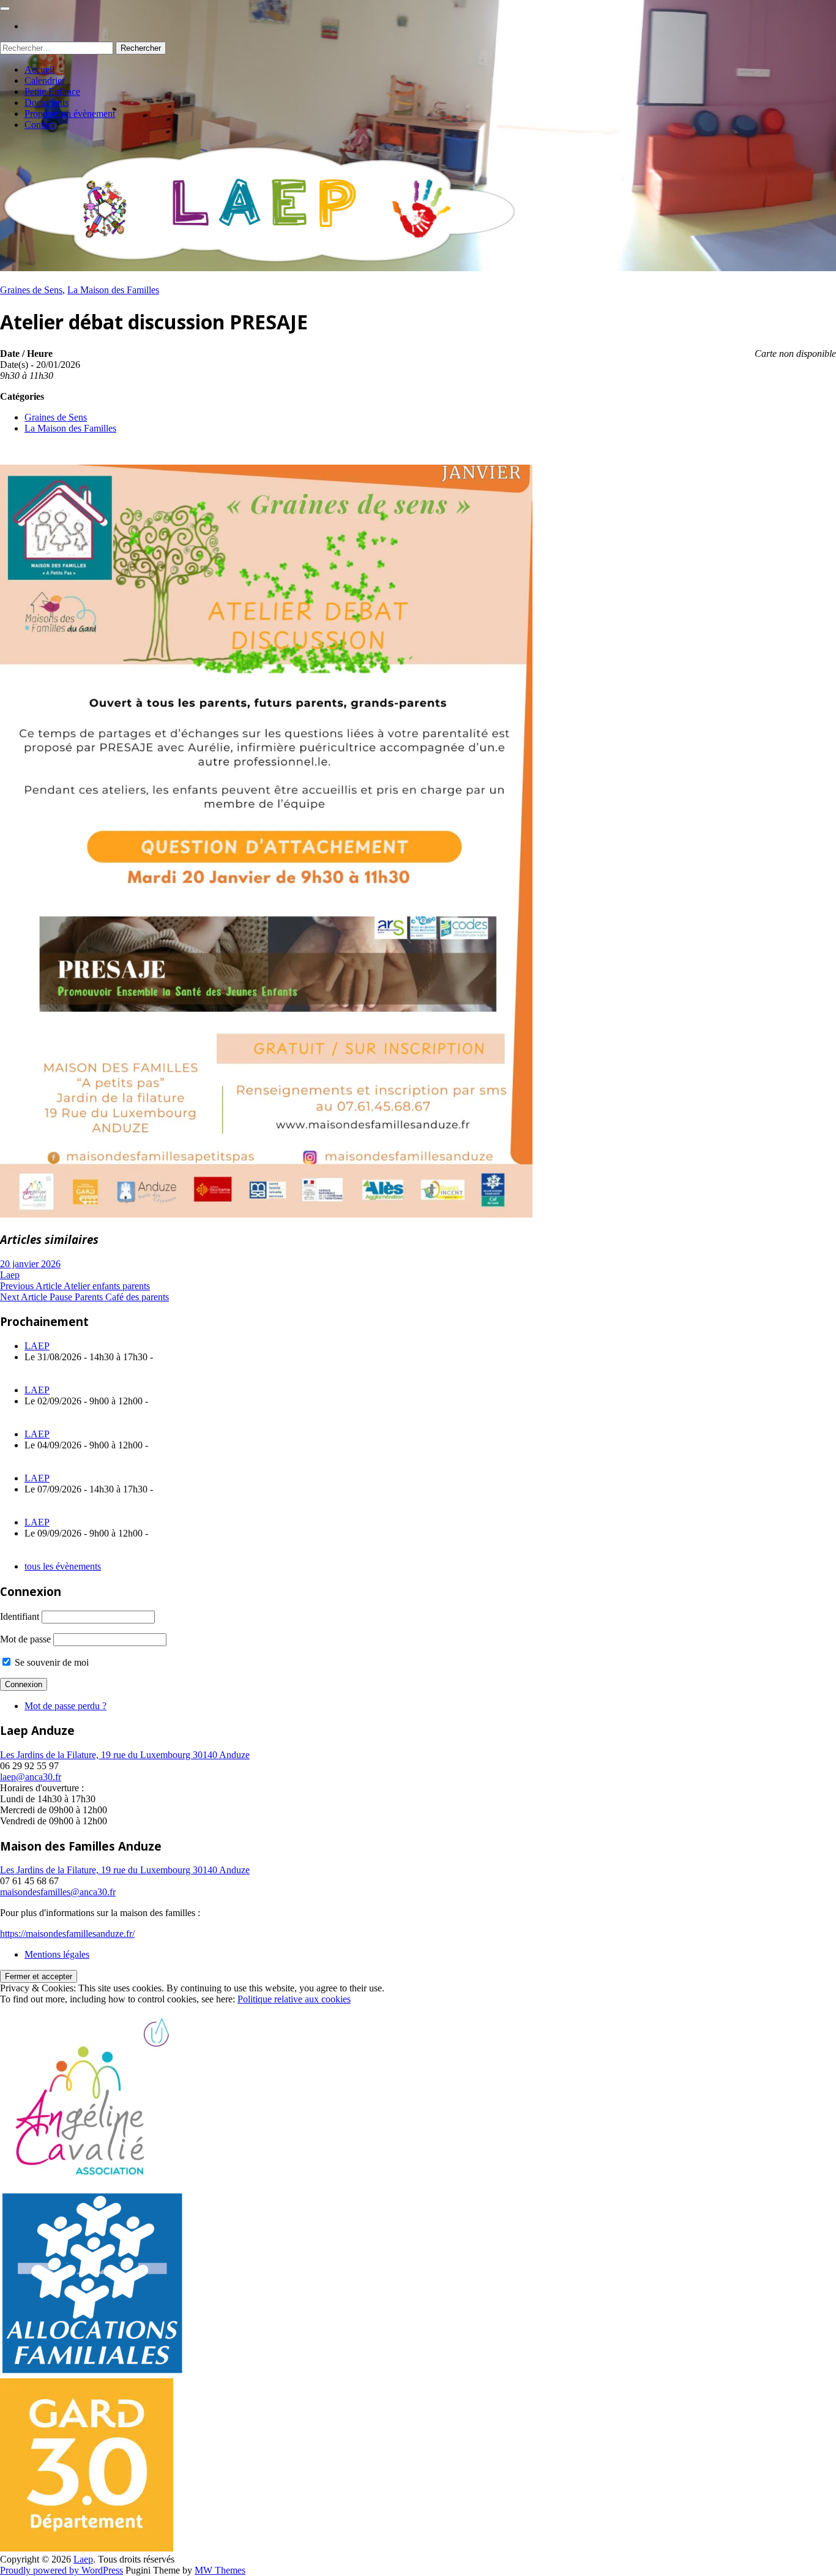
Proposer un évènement (70, 114)
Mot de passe (25, 1639)
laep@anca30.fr (31, 1777)
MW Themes (220, 2570)
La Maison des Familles (113, 290)
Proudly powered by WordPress (62, 2570)
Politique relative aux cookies (294, 1999)
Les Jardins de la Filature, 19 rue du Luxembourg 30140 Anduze (125, 1755)
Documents (47, 103)
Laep (10, 1275)
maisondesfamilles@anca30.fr (58, 1892)
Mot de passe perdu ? (65, 1706)
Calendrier (45, 80)
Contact (39, 125)
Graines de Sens (31, 290)
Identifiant (20, 1616)
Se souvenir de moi (50, 1662)
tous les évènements (63, 1566)
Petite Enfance (52, 92)
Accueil (39, 69)
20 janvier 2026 (30, 1264)
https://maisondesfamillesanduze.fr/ (67, 1934)
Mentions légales (57, 1954)
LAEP (37, 1346)
